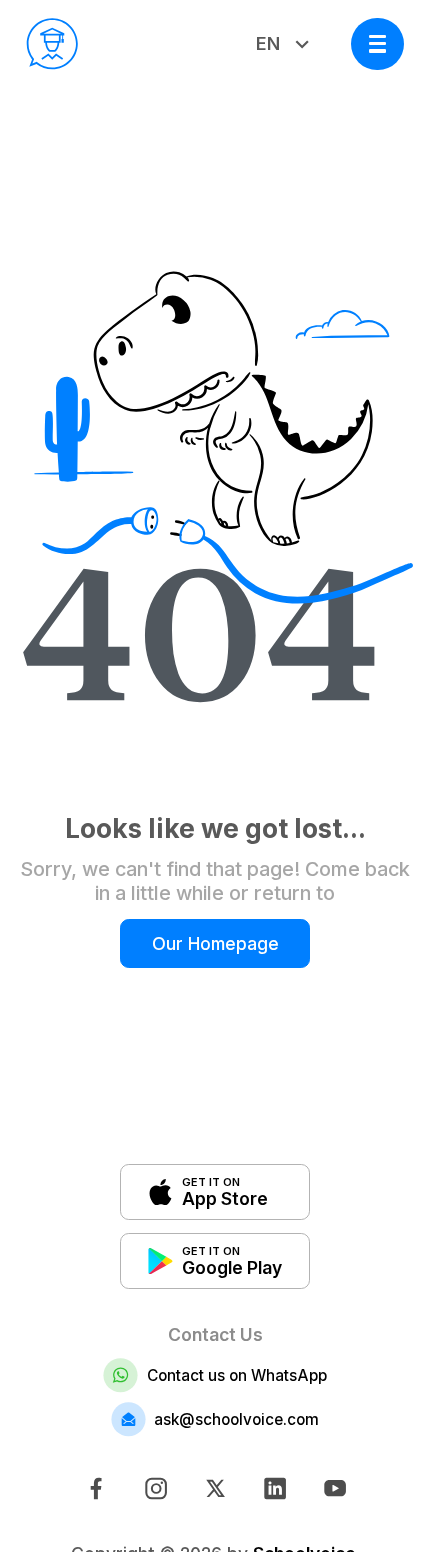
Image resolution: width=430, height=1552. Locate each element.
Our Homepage (215, 943)
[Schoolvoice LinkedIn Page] (274, 1488)
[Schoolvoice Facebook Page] (94, 1488)
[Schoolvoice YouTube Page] (334, 1488)
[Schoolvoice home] (52, 44)
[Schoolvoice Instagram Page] (154, 1488)
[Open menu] (377, 44)
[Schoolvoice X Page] (214, 1488)
